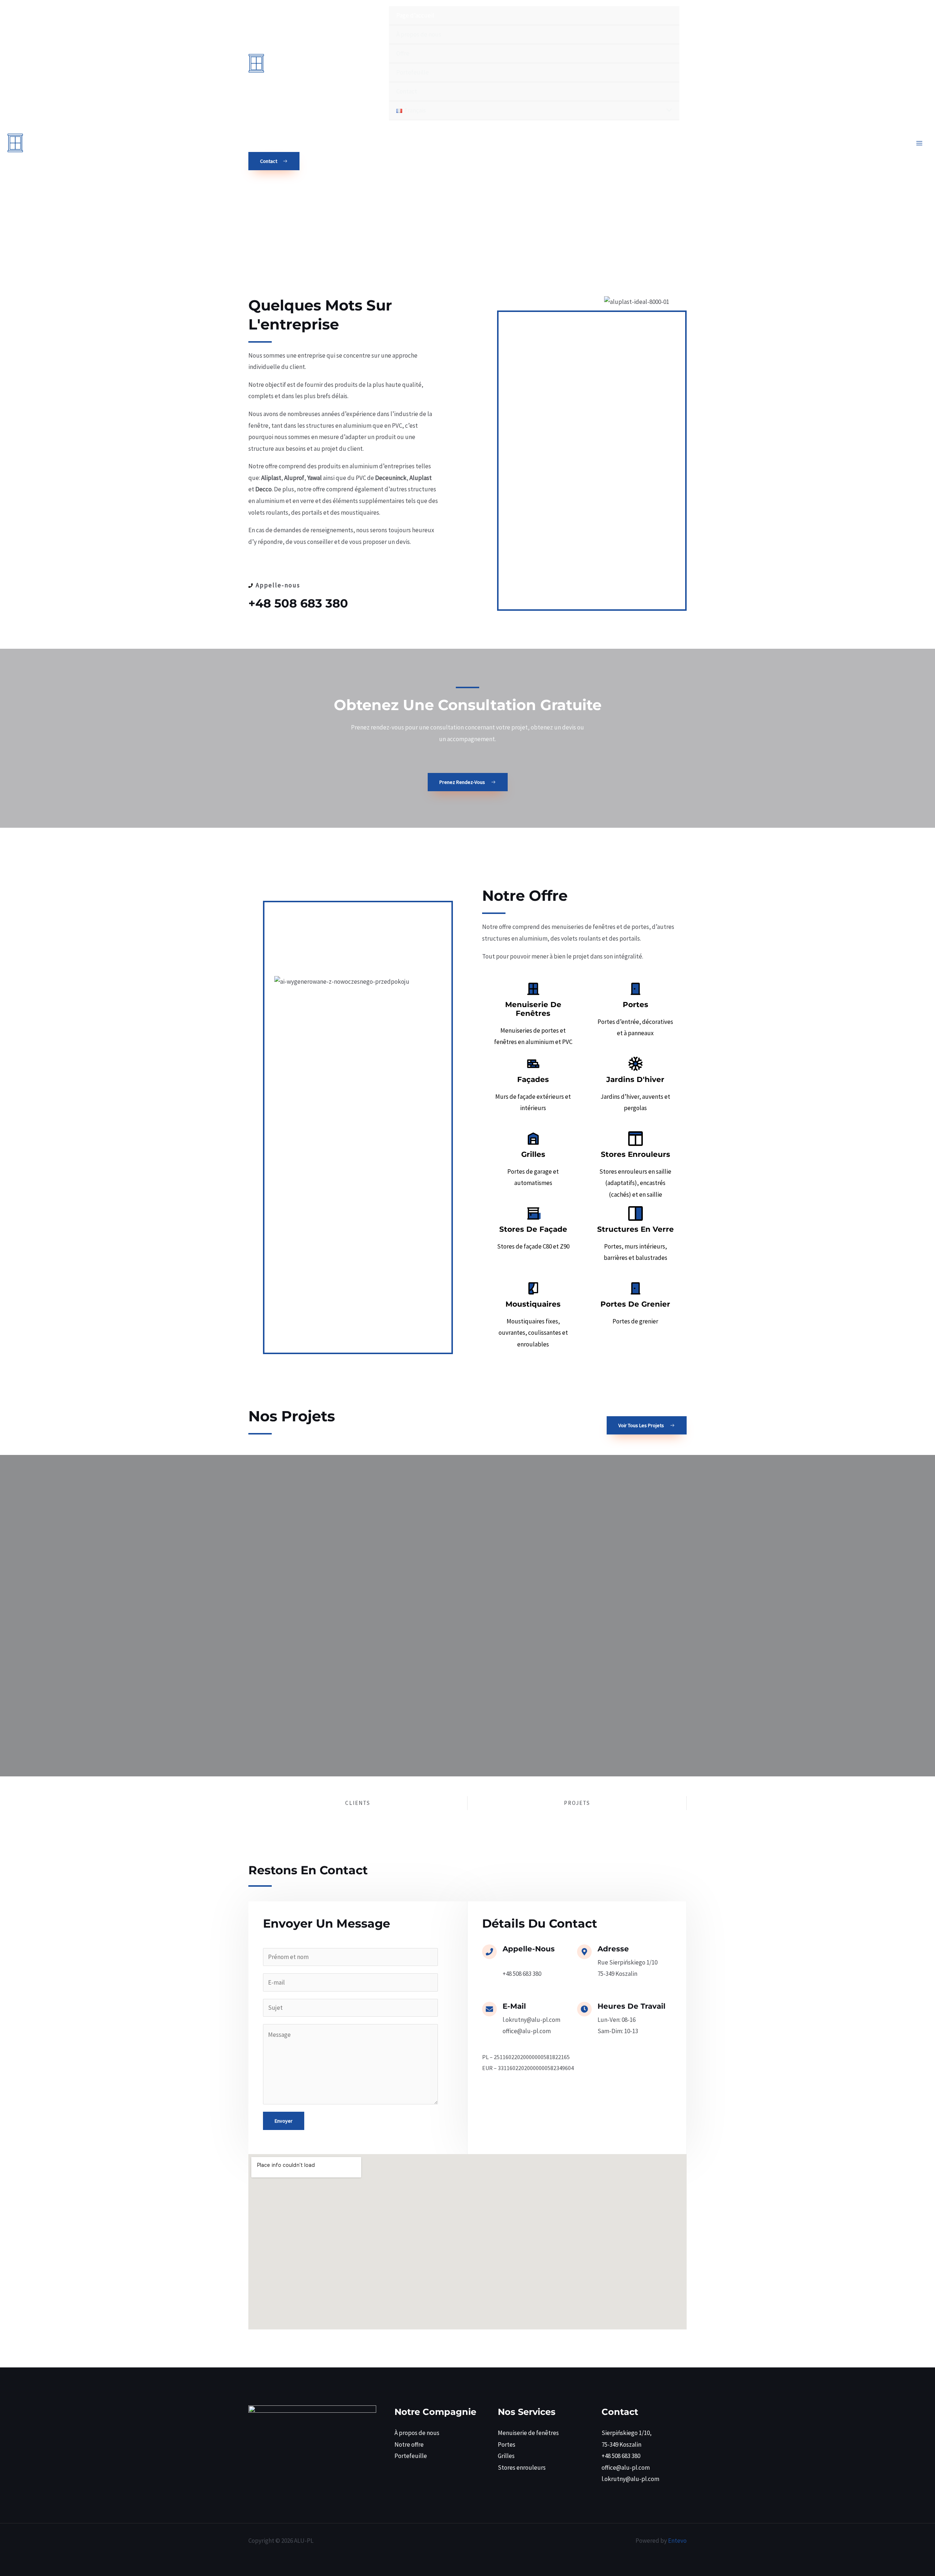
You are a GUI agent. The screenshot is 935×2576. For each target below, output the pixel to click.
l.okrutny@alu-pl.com (630, 2479)
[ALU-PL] (303, 63)
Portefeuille (411, 2456)
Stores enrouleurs (522, 2468)
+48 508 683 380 (298, 603)
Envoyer (284, 2121)
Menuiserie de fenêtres (528, 2433)
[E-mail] (489, 2009)
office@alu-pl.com (626, 2468)
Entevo (677, 2541)
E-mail (514, 2006)
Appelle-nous (529, 1949)
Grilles (506, 2456)
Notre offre (409, 2444)
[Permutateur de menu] (667, 110)
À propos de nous (417, 2433)
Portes (507, 2444)
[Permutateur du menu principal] (920, 143)
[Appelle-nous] (489, 1952)
